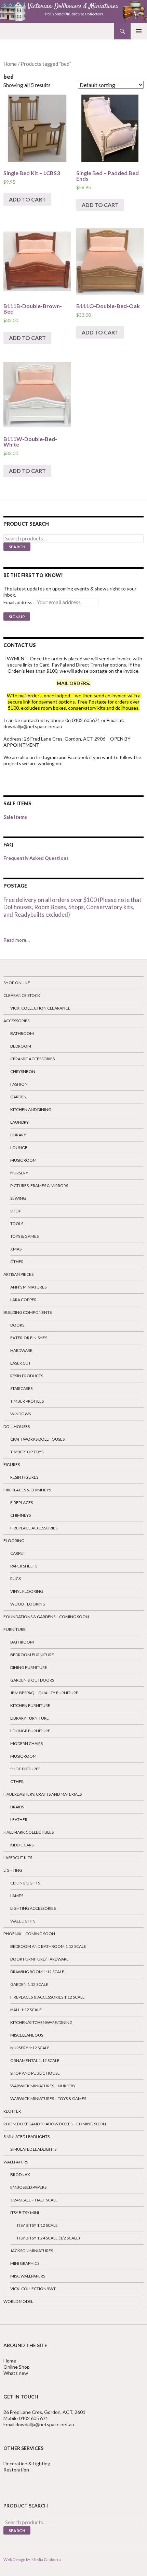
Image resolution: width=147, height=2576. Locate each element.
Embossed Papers (28, 2187)
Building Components (28, 1312)
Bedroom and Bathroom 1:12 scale (48, 1946)
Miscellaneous (27, 2035)
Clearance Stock (22, 995)
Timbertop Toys (27, 1452)
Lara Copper (23, 1300)
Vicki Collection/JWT (33, 2289)
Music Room (23, 1160)
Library (18, 1135)
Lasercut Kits (18, 1858)
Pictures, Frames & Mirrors (39, 1186)
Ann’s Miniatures (28, 1287)
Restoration (17, 2470)
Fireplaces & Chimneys (27, 1490)
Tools (17, 1224)
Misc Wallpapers (28, 2276)
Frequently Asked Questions (36, 858)
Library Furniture (30, 1718)
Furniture (15, 1629)
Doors (17, 1325)
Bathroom (22, 1033)
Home (10, 64)
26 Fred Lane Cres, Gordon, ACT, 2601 (44, 2412)
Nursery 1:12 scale (30, 2048)
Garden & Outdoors (32, 1680)
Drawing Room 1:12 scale (37, 1972)
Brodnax (20, 2175)
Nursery (19, 1173)
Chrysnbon (23, 1071)
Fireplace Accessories (34, 1528)
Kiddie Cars (22, 1845)
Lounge (19, 1147)
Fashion (19, 1084)
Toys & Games (24, 1236)
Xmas (16, 1249)
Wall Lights (23, 1921)
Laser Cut (21, 1363)
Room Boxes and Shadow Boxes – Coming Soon (55, 2124)
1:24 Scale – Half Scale (34, 2200)
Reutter (12, 2111)
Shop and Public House (35, 2073)
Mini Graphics (25, 2263)
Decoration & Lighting (27, 2463)
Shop (16, 1211)
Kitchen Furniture (30, 1705)
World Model (18, 2301)
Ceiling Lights (25, 1883)
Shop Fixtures (25, 1769)
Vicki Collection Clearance (40, 1008)
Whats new (16, 2373)
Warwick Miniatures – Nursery (43, 2086)
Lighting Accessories (33, 1908)
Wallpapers (16, 2162)
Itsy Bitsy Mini (25, 2213)
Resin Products (27, 1376)
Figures (12, 1464)
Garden (18, 1097)
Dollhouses (17, 1426)
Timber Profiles (27, 1401)
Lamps (17, 1896)
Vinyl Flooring (27, 1591)
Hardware (21, 1350)
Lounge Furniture (30, 1731)
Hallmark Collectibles (29, 1832)
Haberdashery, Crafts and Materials (43, 1794)
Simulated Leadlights (26, 2137)
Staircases (21, 1388)
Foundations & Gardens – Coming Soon (46, 1617)
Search (17, 547)
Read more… (17, 940)
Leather (19, 1820)
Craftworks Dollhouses (37, 1439)
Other (17, 1262)
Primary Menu (139, 31)
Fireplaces (22, 1503)
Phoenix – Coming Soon (29, 1934)
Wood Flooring (28, 1604)
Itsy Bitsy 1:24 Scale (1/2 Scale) (49, 2238)
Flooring (14, 1541)
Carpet (18, 1553)
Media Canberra (45, 2559)
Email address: (19, 602)
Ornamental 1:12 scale (35, 2060)
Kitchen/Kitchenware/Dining (41, 2022)
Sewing (18, 1198)
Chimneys (21, 1515)
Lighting (13, 1870)
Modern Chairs (26, 1743)
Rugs (16, 1579)
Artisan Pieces (18, 1274)
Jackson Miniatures (32, 2251)
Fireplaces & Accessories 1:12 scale (48, 1997)
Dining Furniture (29, 1667)
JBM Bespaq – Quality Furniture (44, 1693)
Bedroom (21, 1046)
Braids (17, 1807)
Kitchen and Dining (31, 1109)
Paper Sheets (24, 1566)
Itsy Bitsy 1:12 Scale (37, 2225)
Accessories (16, 1021)
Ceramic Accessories (32, 1059)
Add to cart (27, 199)
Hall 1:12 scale (26, 2010)
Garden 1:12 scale (29, 1984)
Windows (21, 1414)
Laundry (19, 1122)
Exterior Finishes (29, 1338)
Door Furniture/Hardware (39, 1959)
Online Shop (17, 2367)
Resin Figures (24, 1477)
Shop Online (17, 983)
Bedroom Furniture (32, 1655)
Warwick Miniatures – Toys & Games (48, 2098)
